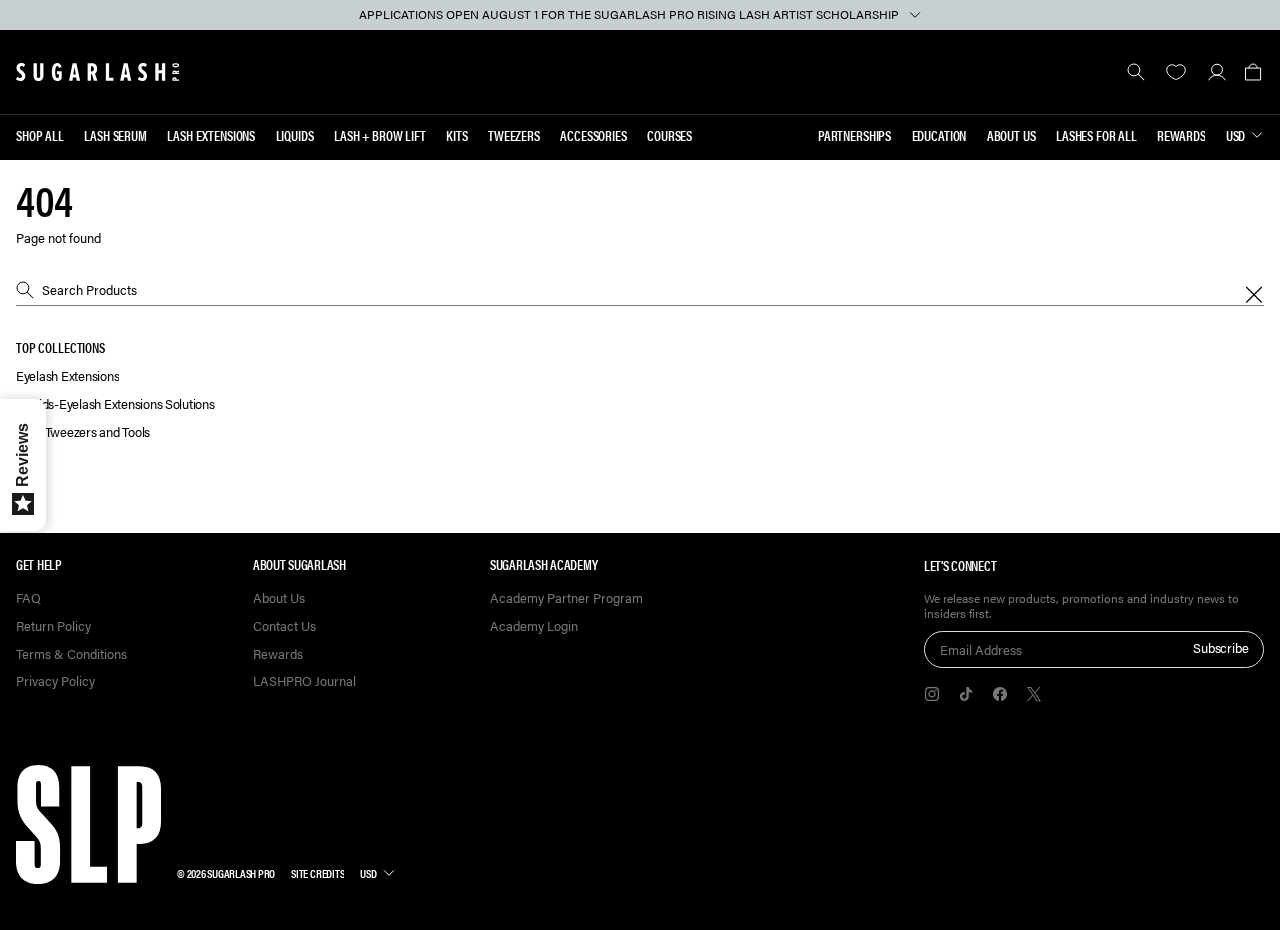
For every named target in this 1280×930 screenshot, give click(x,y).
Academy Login (534, 626)
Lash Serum (115, 135)
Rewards (1181, 135)
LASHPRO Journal (304, 681)
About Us (1011, 135)
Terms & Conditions (71, 654)
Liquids (295, 135)
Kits (456, 135)
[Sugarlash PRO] (98, 72)
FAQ (28, 598)
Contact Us (284, 626)
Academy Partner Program (566, 598)
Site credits (317, 873)
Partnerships (854, 135)
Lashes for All (1096, 135)
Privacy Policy (55, 681)
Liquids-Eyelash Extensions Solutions (115, 404)
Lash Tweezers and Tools (83, 432)
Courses (669, 135)
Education (939, 135)
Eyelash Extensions (67, 376)
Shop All (40, 135)
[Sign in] (1216, 72)
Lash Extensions (211, 135)
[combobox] (640, 290)
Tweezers (514, 135)
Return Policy (53, 626)
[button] (1252, 72)
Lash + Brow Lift (380, 135)
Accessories (593, 135)
